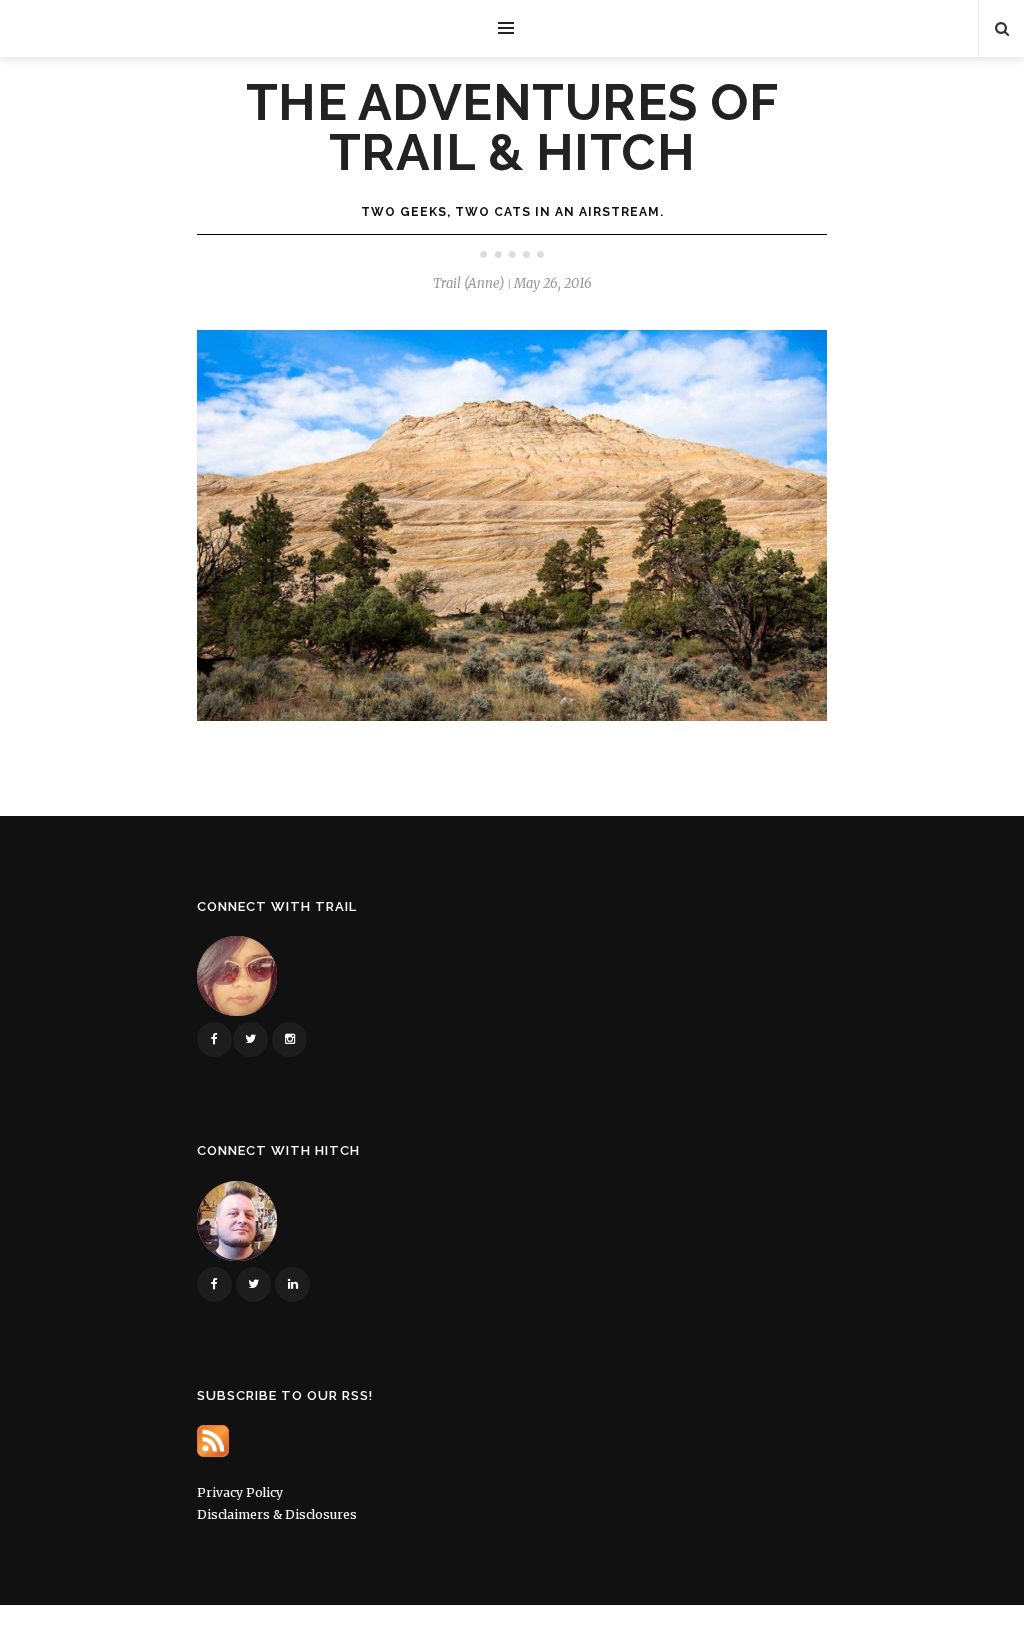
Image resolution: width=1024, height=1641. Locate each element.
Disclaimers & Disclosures (277, 1514)
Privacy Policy (240, 1492)
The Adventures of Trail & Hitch (512, 128)
